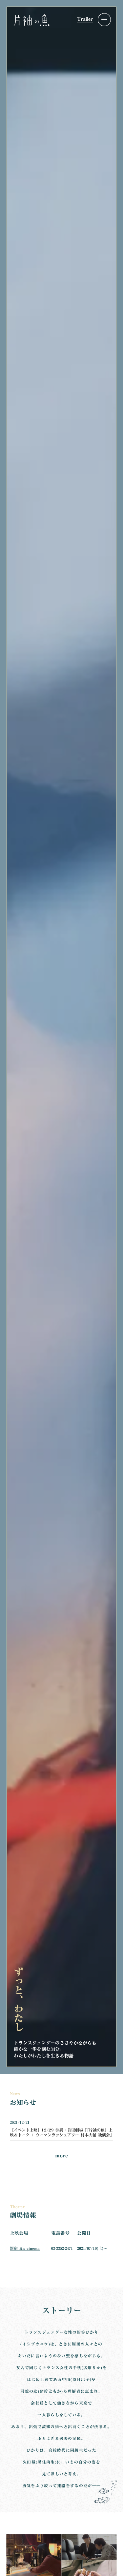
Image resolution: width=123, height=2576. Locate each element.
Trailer (85, 20)
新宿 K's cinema (25, 2248)
